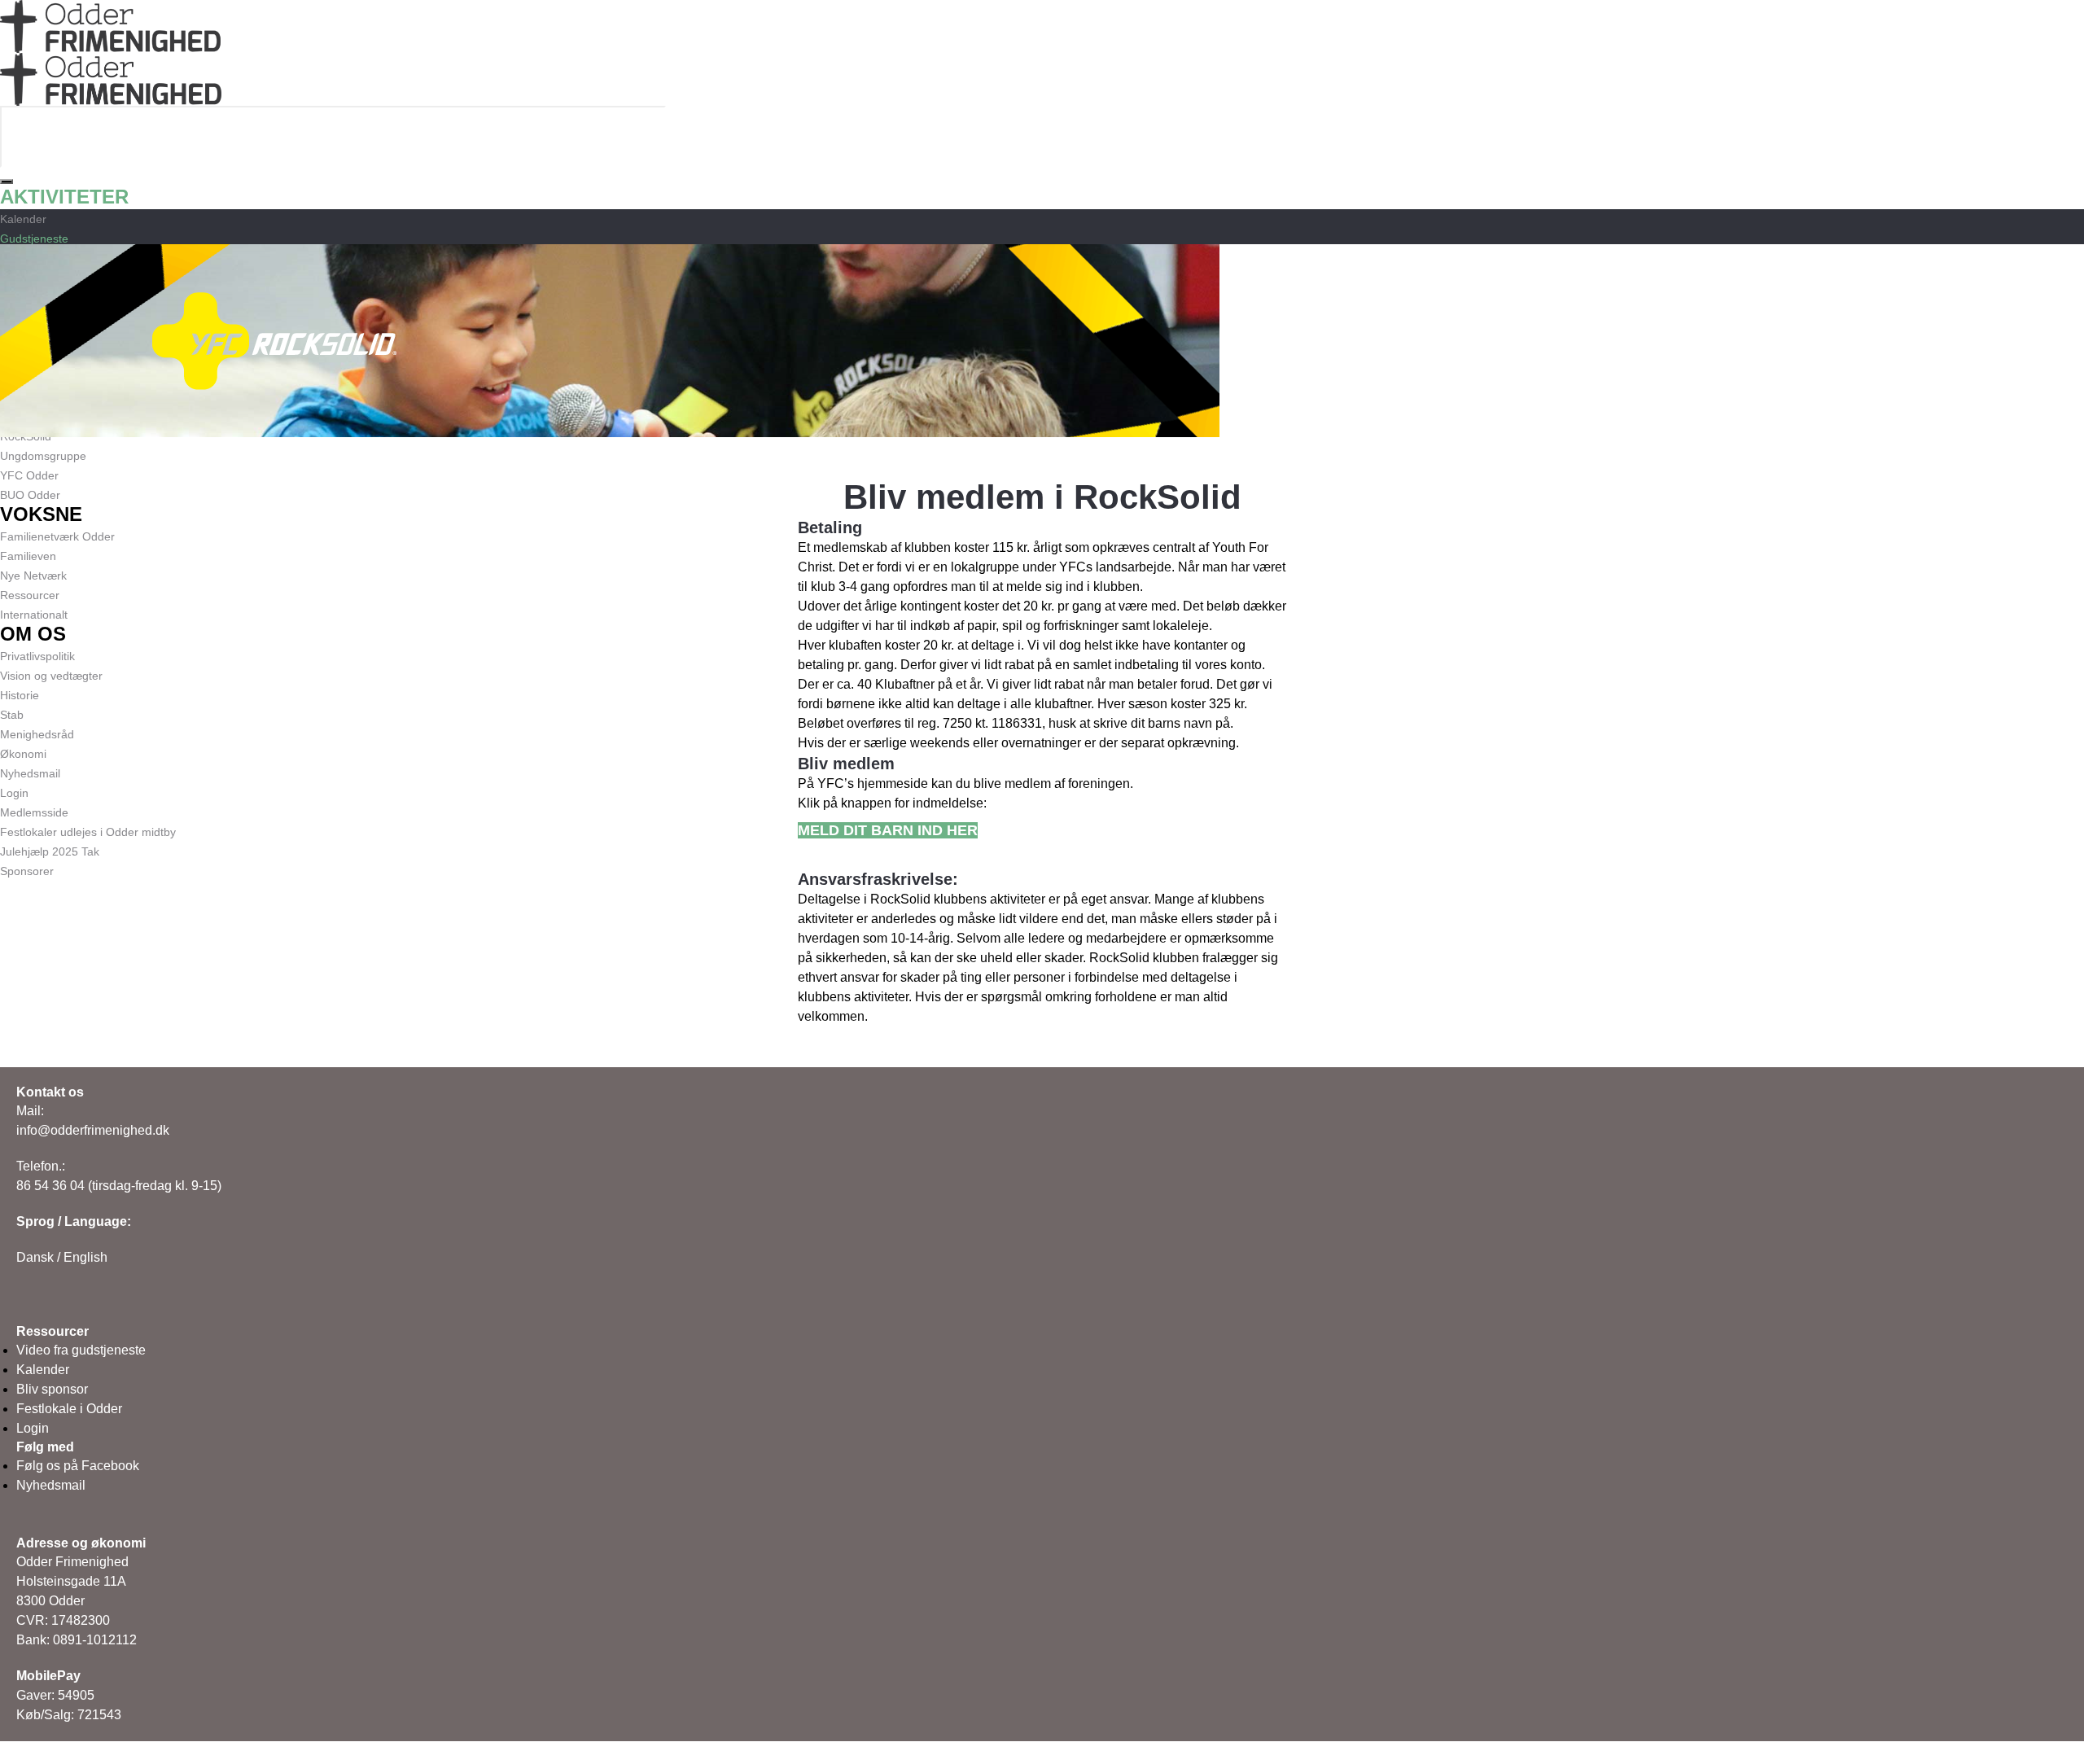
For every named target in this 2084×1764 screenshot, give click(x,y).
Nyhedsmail (51, 1485)
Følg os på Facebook (78, 1466)
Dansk (35, 1257)
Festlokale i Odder (69, 1409)
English (85, 1257)
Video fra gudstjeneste (81, 1350)
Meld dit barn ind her (888, 830)
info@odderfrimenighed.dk (93, 1130)
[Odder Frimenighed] (110, 62)
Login (33, 1428)
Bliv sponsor (52, 1389)
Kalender (43, 1370)
